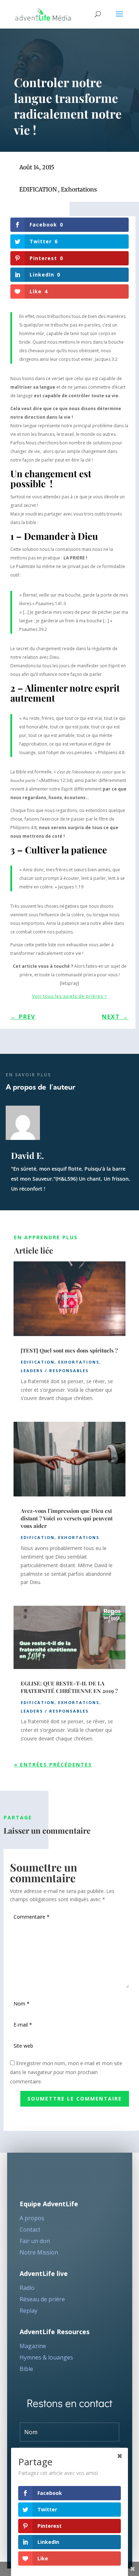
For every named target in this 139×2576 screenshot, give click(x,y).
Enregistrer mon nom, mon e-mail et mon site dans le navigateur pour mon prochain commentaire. (66, 2072)
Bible (26, 2369)
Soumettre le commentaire (75, 2099)
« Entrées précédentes (53, 1765)
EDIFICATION (38, 189)
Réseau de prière (42, 2299)
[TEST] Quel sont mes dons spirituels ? (69, 1350)
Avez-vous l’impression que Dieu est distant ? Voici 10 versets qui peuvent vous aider (67, 1518)
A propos (32, 2218)
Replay (29, 2311)
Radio (27, 2288)
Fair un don (35, 2241)
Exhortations (79, 189)
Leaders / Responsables (55, 1371)
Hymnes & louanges (46, 2357)
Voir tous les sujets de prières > (70, 996)
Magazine (33, 2346)
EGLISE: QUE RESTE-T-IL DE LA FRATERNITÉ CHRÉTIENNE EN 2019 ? (69, 1687)
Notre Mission (39, 2252)
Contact (30, 2229)
